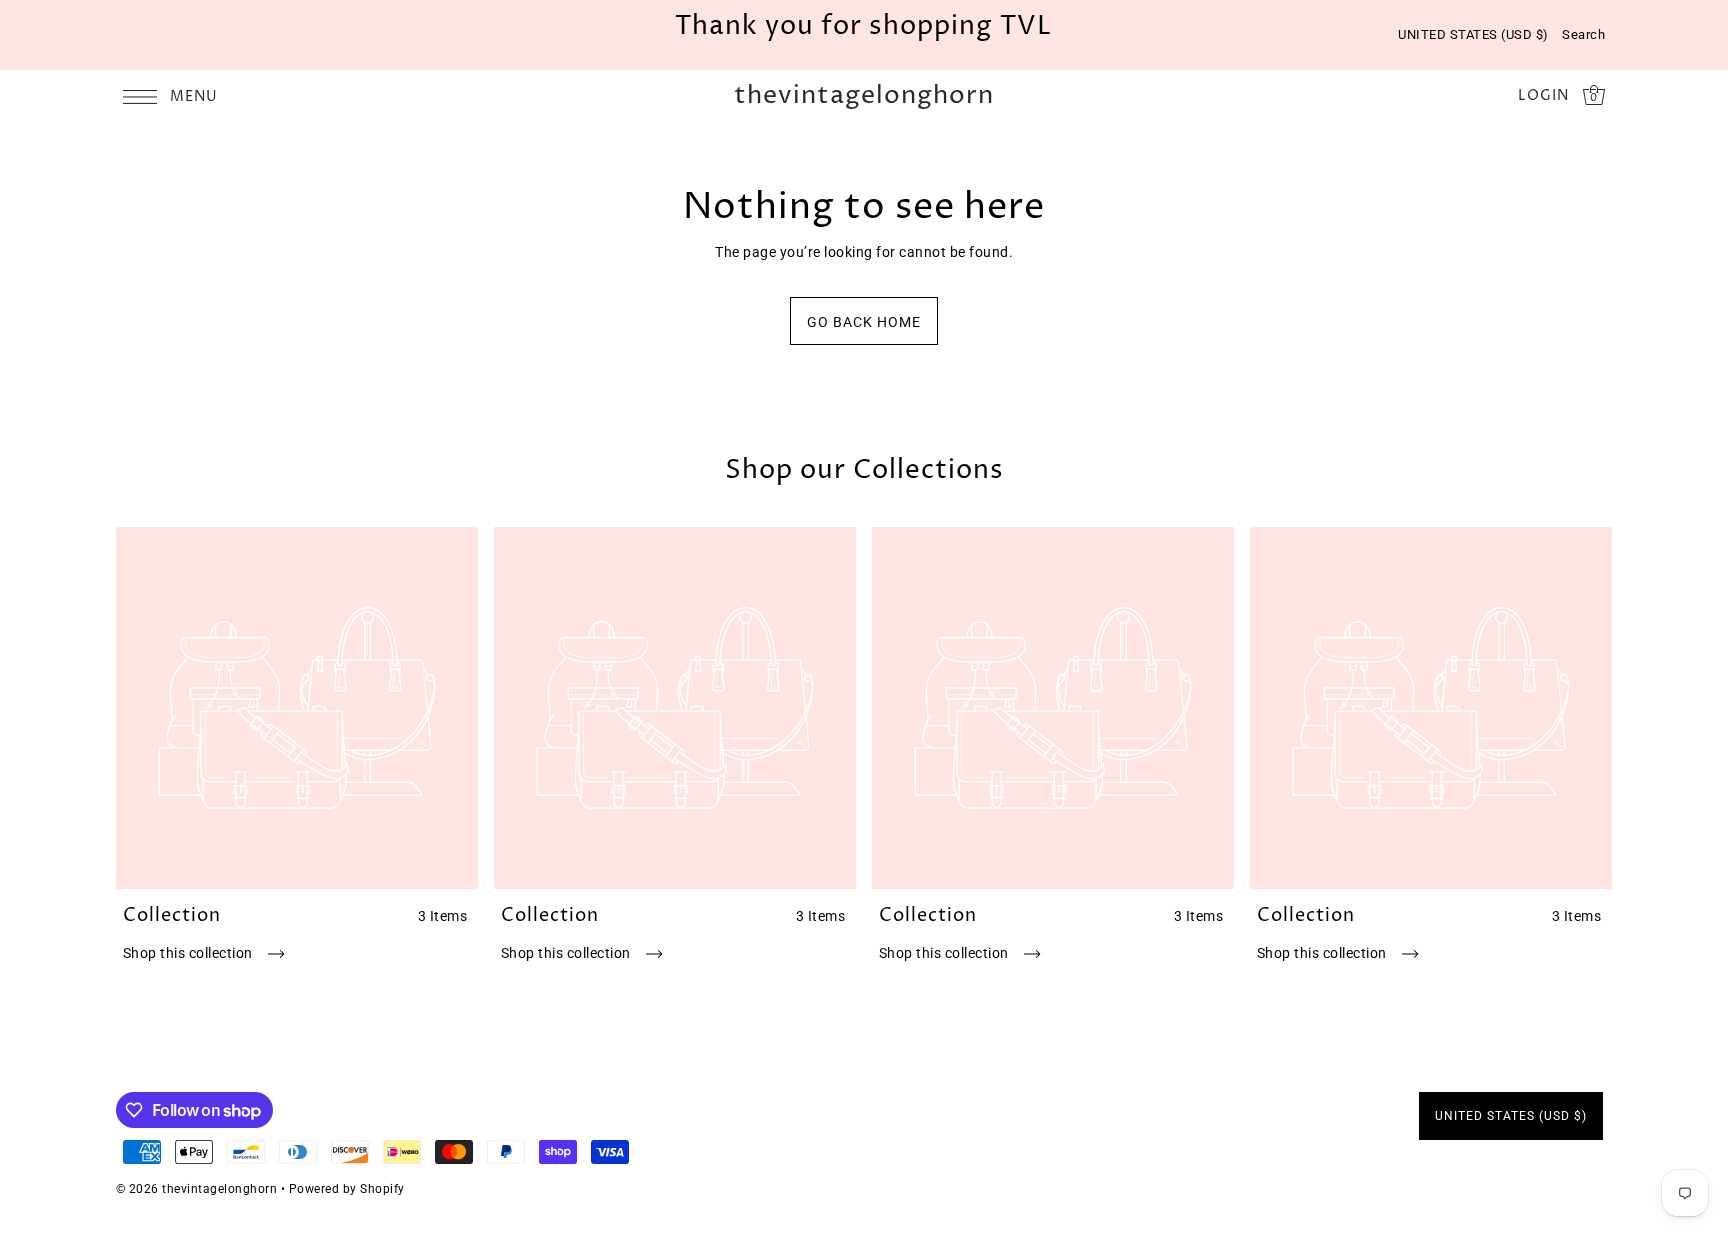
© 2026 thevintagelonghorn (197, 1189)
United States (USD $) (1473, 34)
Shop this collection (190, 953)
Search (1583, 34)
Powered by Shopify (347, 1189)
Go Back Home (864, 322)
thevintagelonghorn (864, 96)
